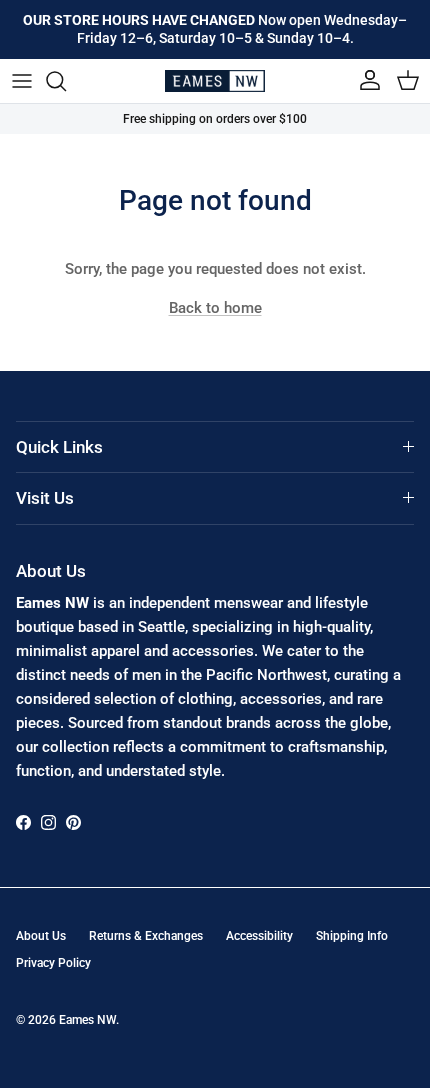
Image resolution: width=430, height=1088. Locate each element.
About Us (41, 936)
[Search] (66, 81)
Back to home (215, 308)
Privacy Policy (53, 963)
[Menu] (22, 81)
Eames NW (87, 1020)
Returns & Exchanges (146, 936)
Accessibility (259, 936)
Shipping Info (352, 936)
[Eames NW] (215, 81)
